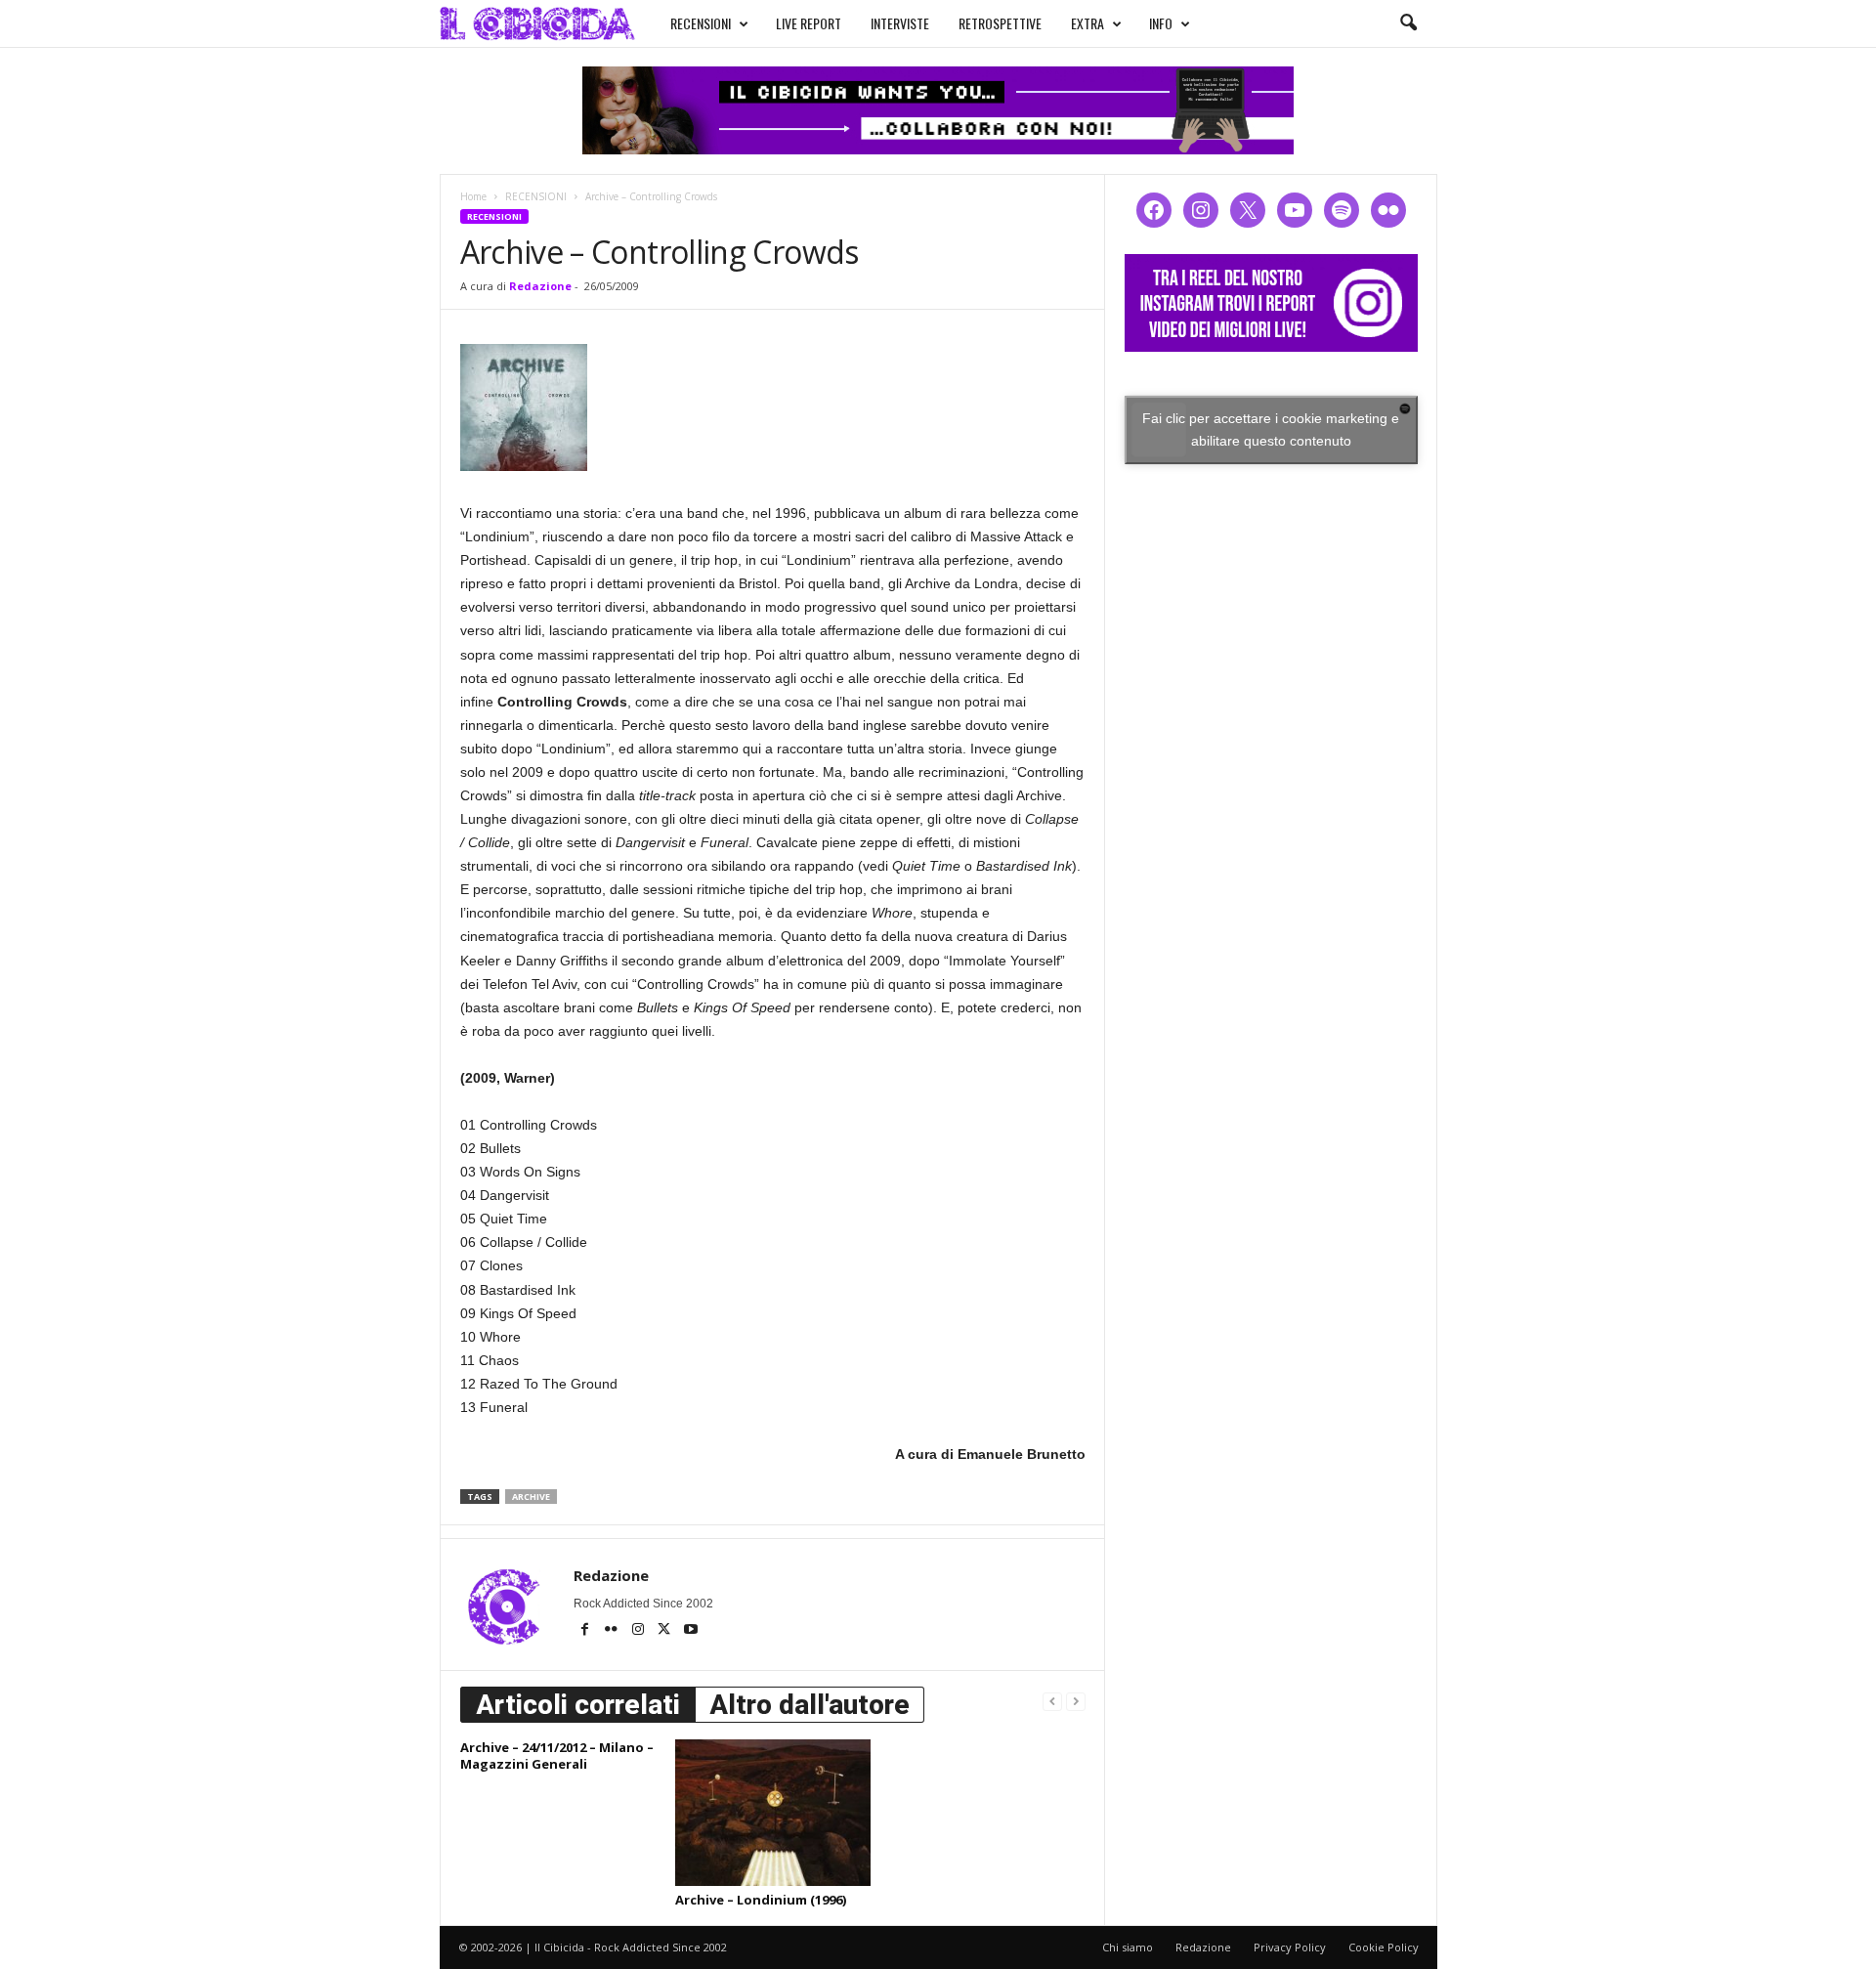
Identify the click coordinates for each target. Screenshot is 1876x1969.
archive (531, 1497)
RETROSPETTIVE (1000, 23)
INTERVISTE (900, 23)
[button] (1408, 23)
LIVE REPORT (809, 23)
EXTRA (1087, 23)
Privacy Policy (1290, 1947)
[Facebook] (587, 1631)
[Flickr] (613, 1631)
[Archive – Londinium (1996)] (773, 1813)
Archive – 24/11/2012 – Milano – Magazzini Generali (557, 1755)
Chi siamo (1128, 1947)
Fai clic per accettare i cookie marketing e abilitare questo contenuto (1271, 429)
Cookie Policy (1384, 1947)
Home (473, 196)
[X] (666, 1631)
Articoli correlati (578, 1705)
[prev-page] (1052, 1701)
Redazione (540, 286)
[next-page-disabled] (1076, 1701)
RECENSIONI (701, 23)
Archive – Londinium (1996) (761, 1900)
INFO (1161, 23)
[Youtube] (691, 1631)
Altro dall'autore (810, 1705)
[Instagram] (640, 1631)
